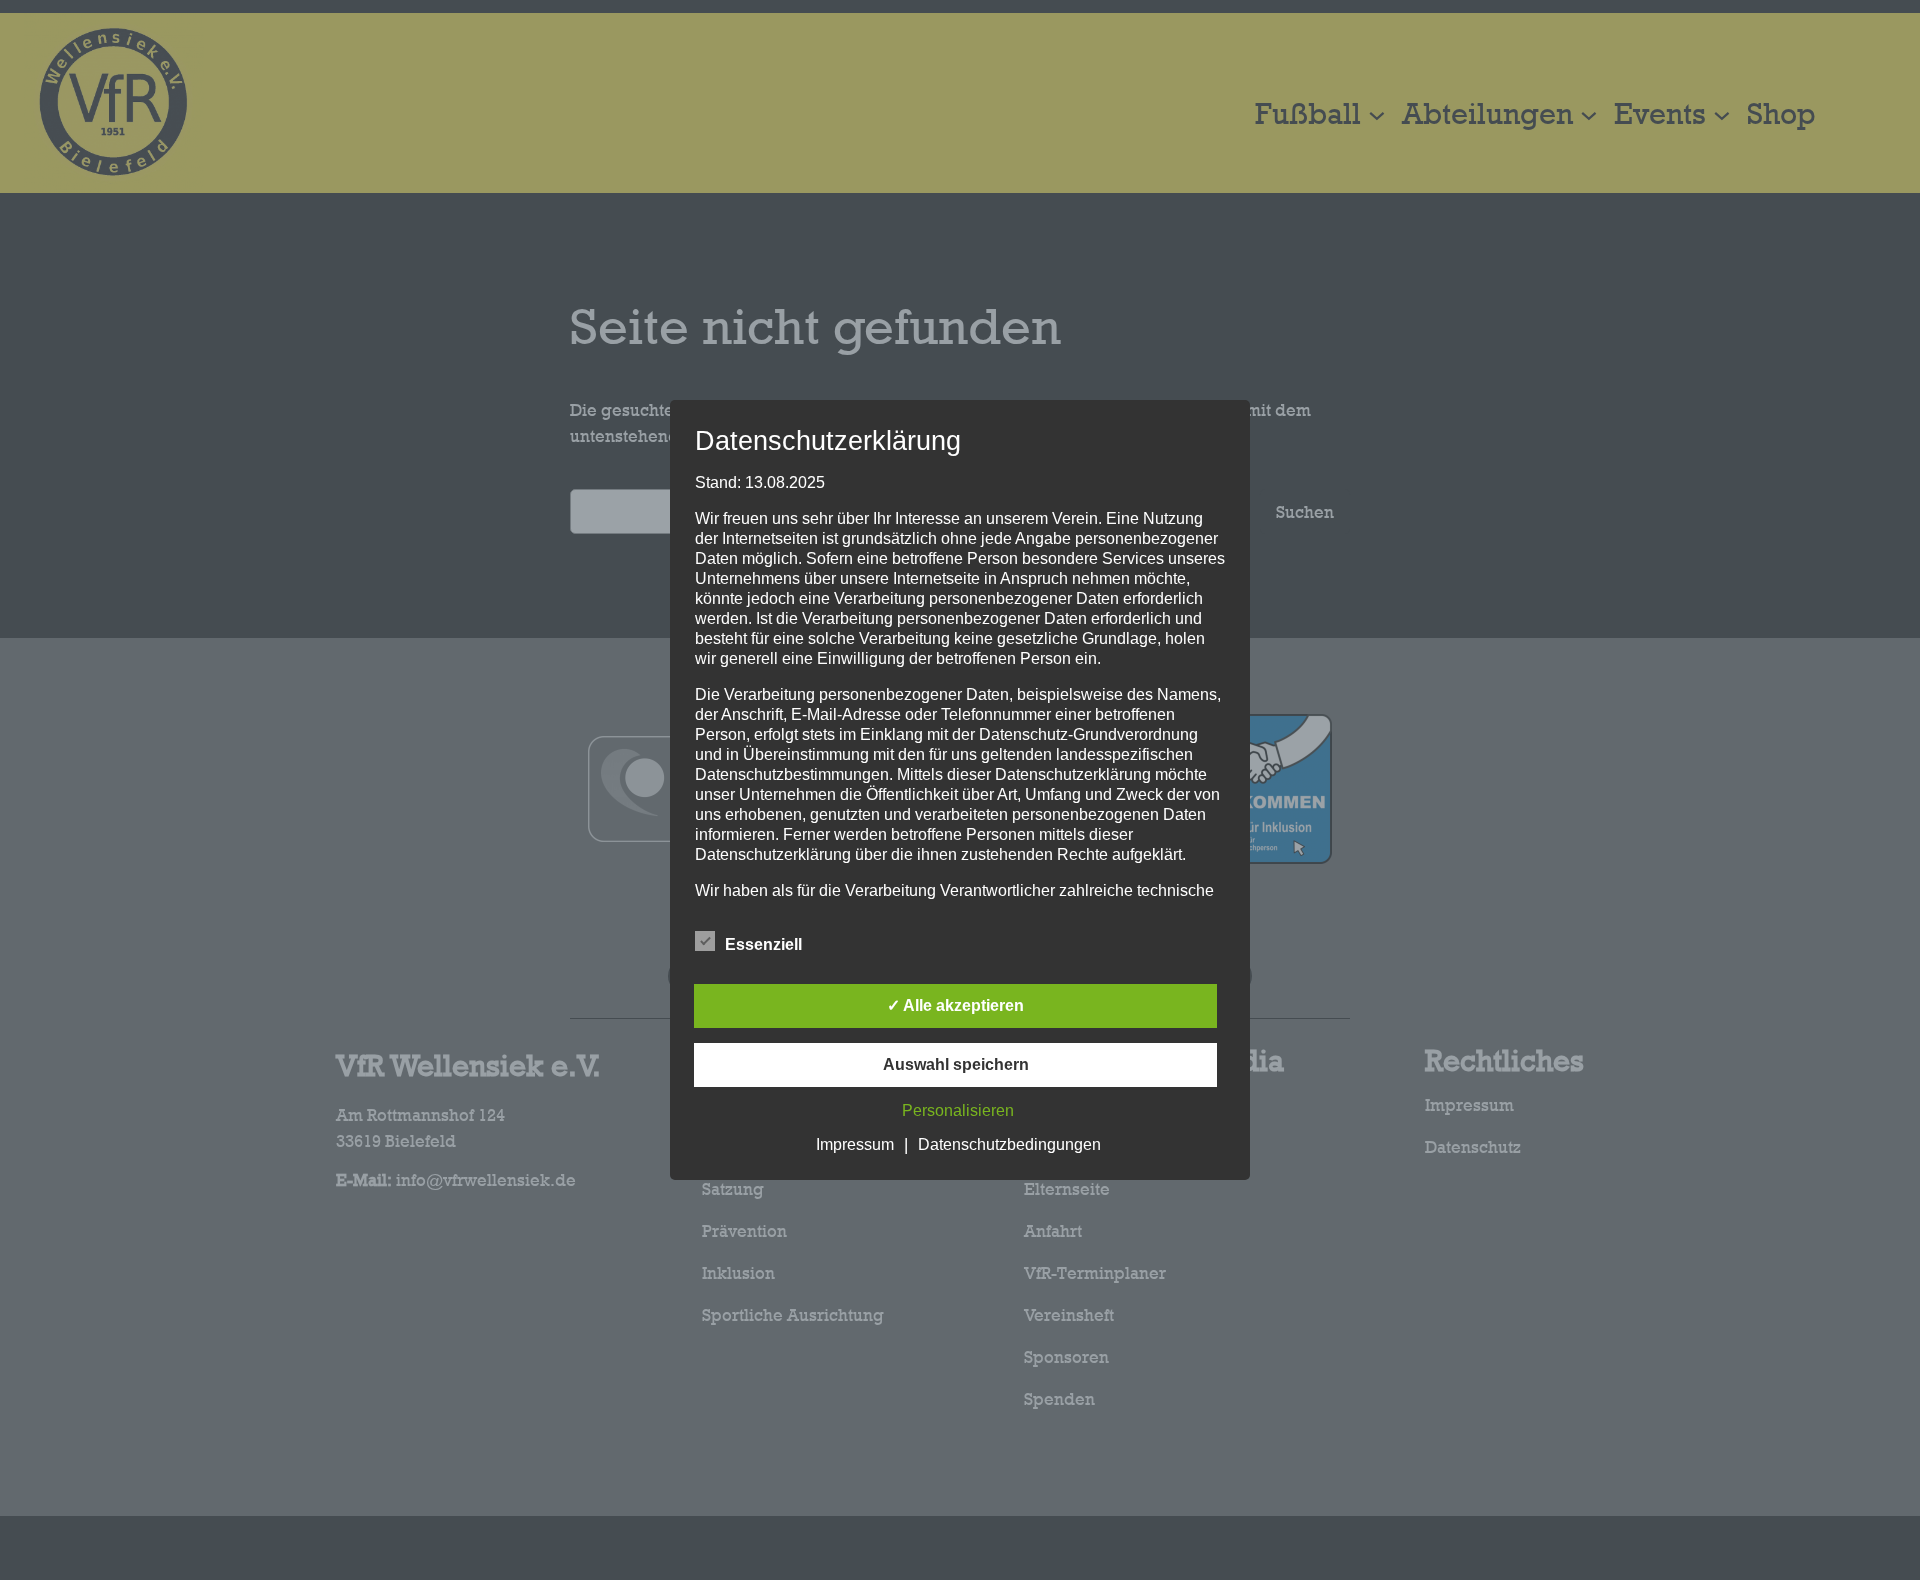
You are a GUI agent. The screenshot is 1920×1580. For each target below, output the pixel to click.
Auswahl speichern (956, 1064)
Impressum (855, 1144)
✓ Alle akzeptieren (955, 1005)
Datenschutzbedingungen (1009, 1144)
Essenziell (763, 944)
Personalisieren (958, 1110)
